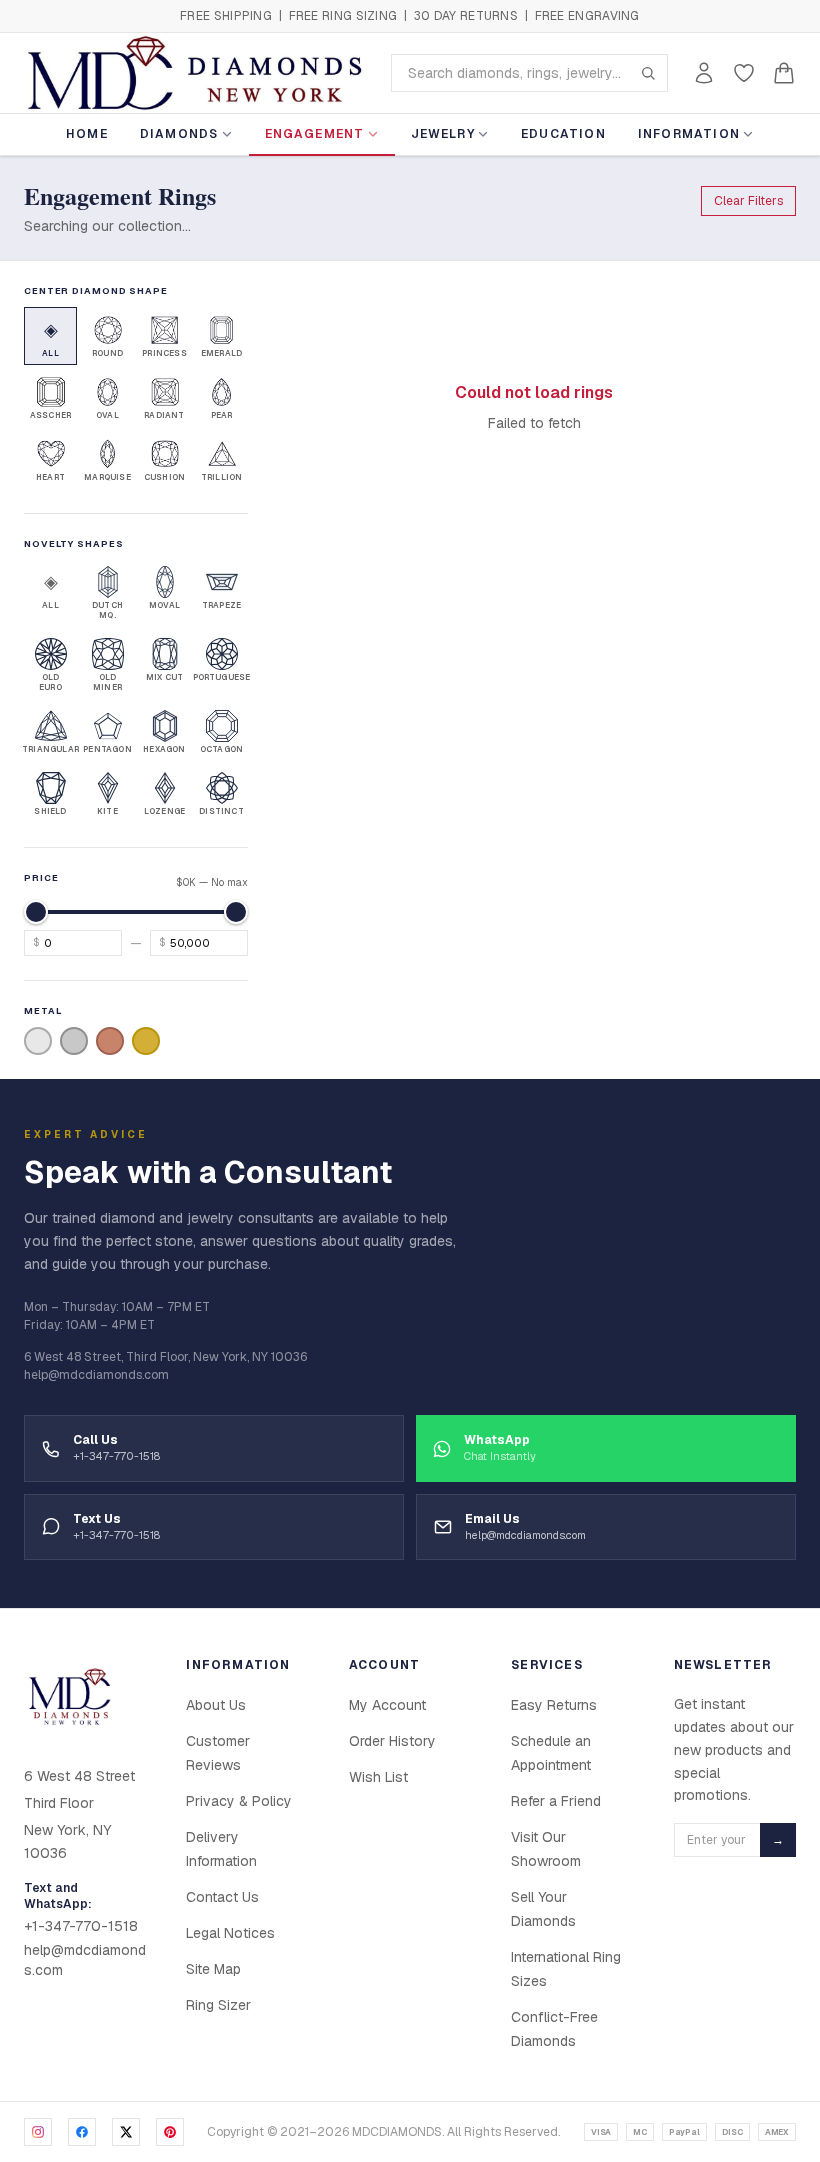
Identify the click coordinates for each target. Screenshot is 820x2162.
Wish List (378, 1777)
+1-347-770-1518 (81, 1926)
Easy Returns (554, 1705)
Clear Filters (748, 201)
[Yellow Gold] (146, 1041)
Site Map (213, 1969)
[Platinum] (74, 1041)
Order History (392, 1741)
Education (563, 134)
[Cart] (784, 73)
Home (87, 134)
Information (689, 134)
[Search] (648, 73)
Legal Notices (230, 1933)
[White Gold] (38, 1041)
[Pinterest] (170, 2132)
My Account (387, 1705)
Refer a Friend (556, 1801)
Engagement (315, 134)
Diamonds (179, 134)
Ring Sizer (218, 2005)
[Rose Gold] (110, 1041)
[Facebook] (82, 2132)
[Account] (704, 73)
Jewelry (443, 134)
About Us (216, 1705)
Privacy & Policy (239, 1801)
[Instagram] (38, 2132)
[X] (126, 2132)
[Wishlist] (744, 73)
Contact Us (222, 1897)
